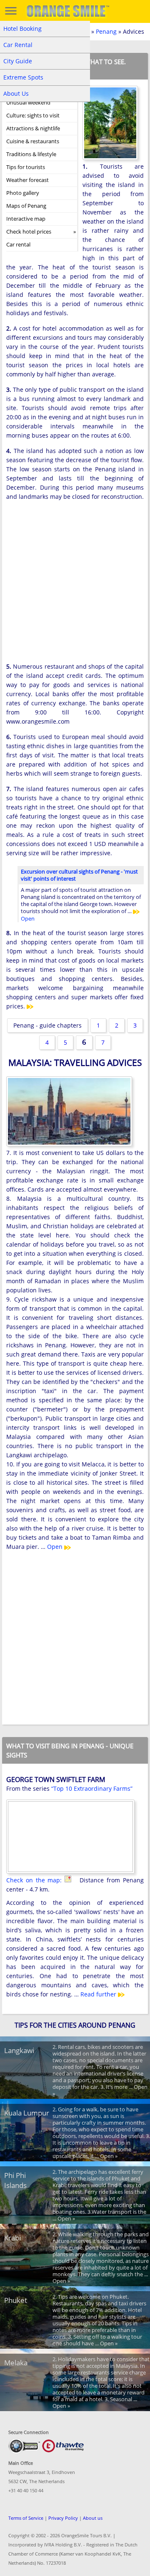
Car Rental (18, 45)
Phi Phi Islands (15, 2180)
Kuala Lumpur (27, 2113)
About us (93, 2518)
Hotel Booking (22, 29)
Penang (106, 31)
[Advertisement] (75, 585)
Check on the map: (35, 1880)
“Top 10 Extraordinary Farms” (92, 1788)
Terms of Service (26, 2518)
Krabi (12, 2238)
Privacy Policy (63, 2518)
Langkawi (19, 2050)
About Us (16, 93)
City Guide (18, 61)
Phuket (16, 2300)
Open (56, 1547)
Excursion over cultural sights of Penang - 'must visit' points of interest (79, 875)
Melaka (16, 2363)
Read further (99, 1994)
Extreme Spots (23, 77)
